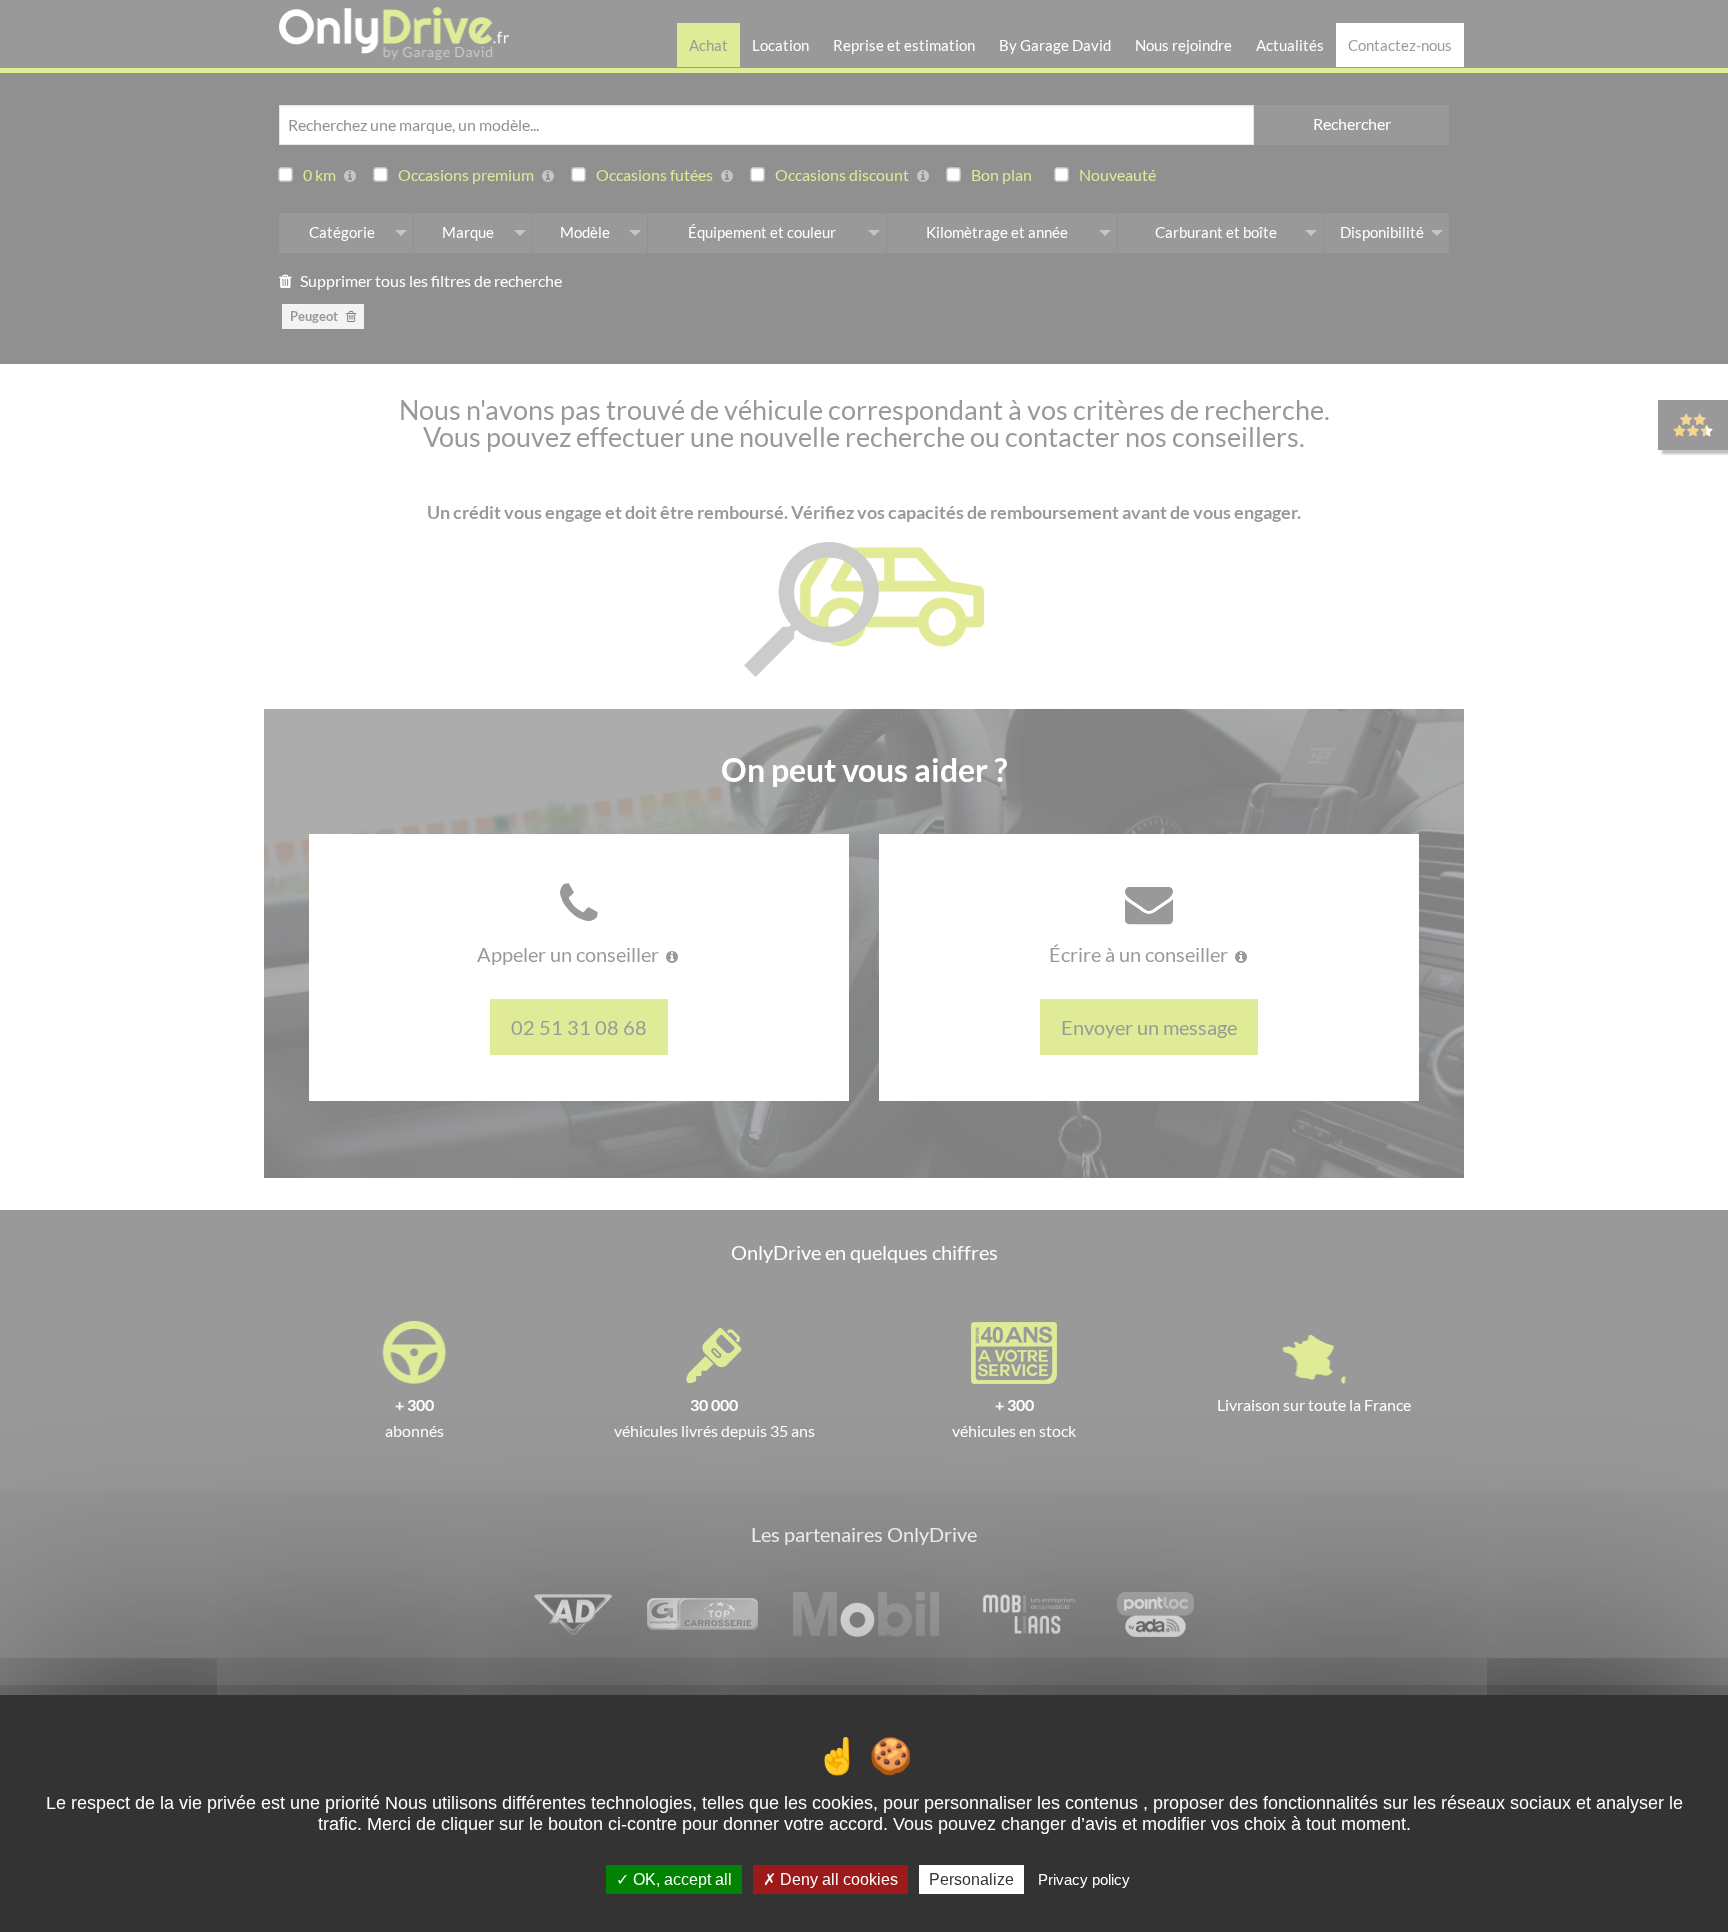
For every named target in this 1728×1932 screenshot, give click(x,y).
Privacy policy (1084, 1879)
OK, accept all (680, 1879)
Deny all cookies (837, 1879)
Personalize (971, 1879)
